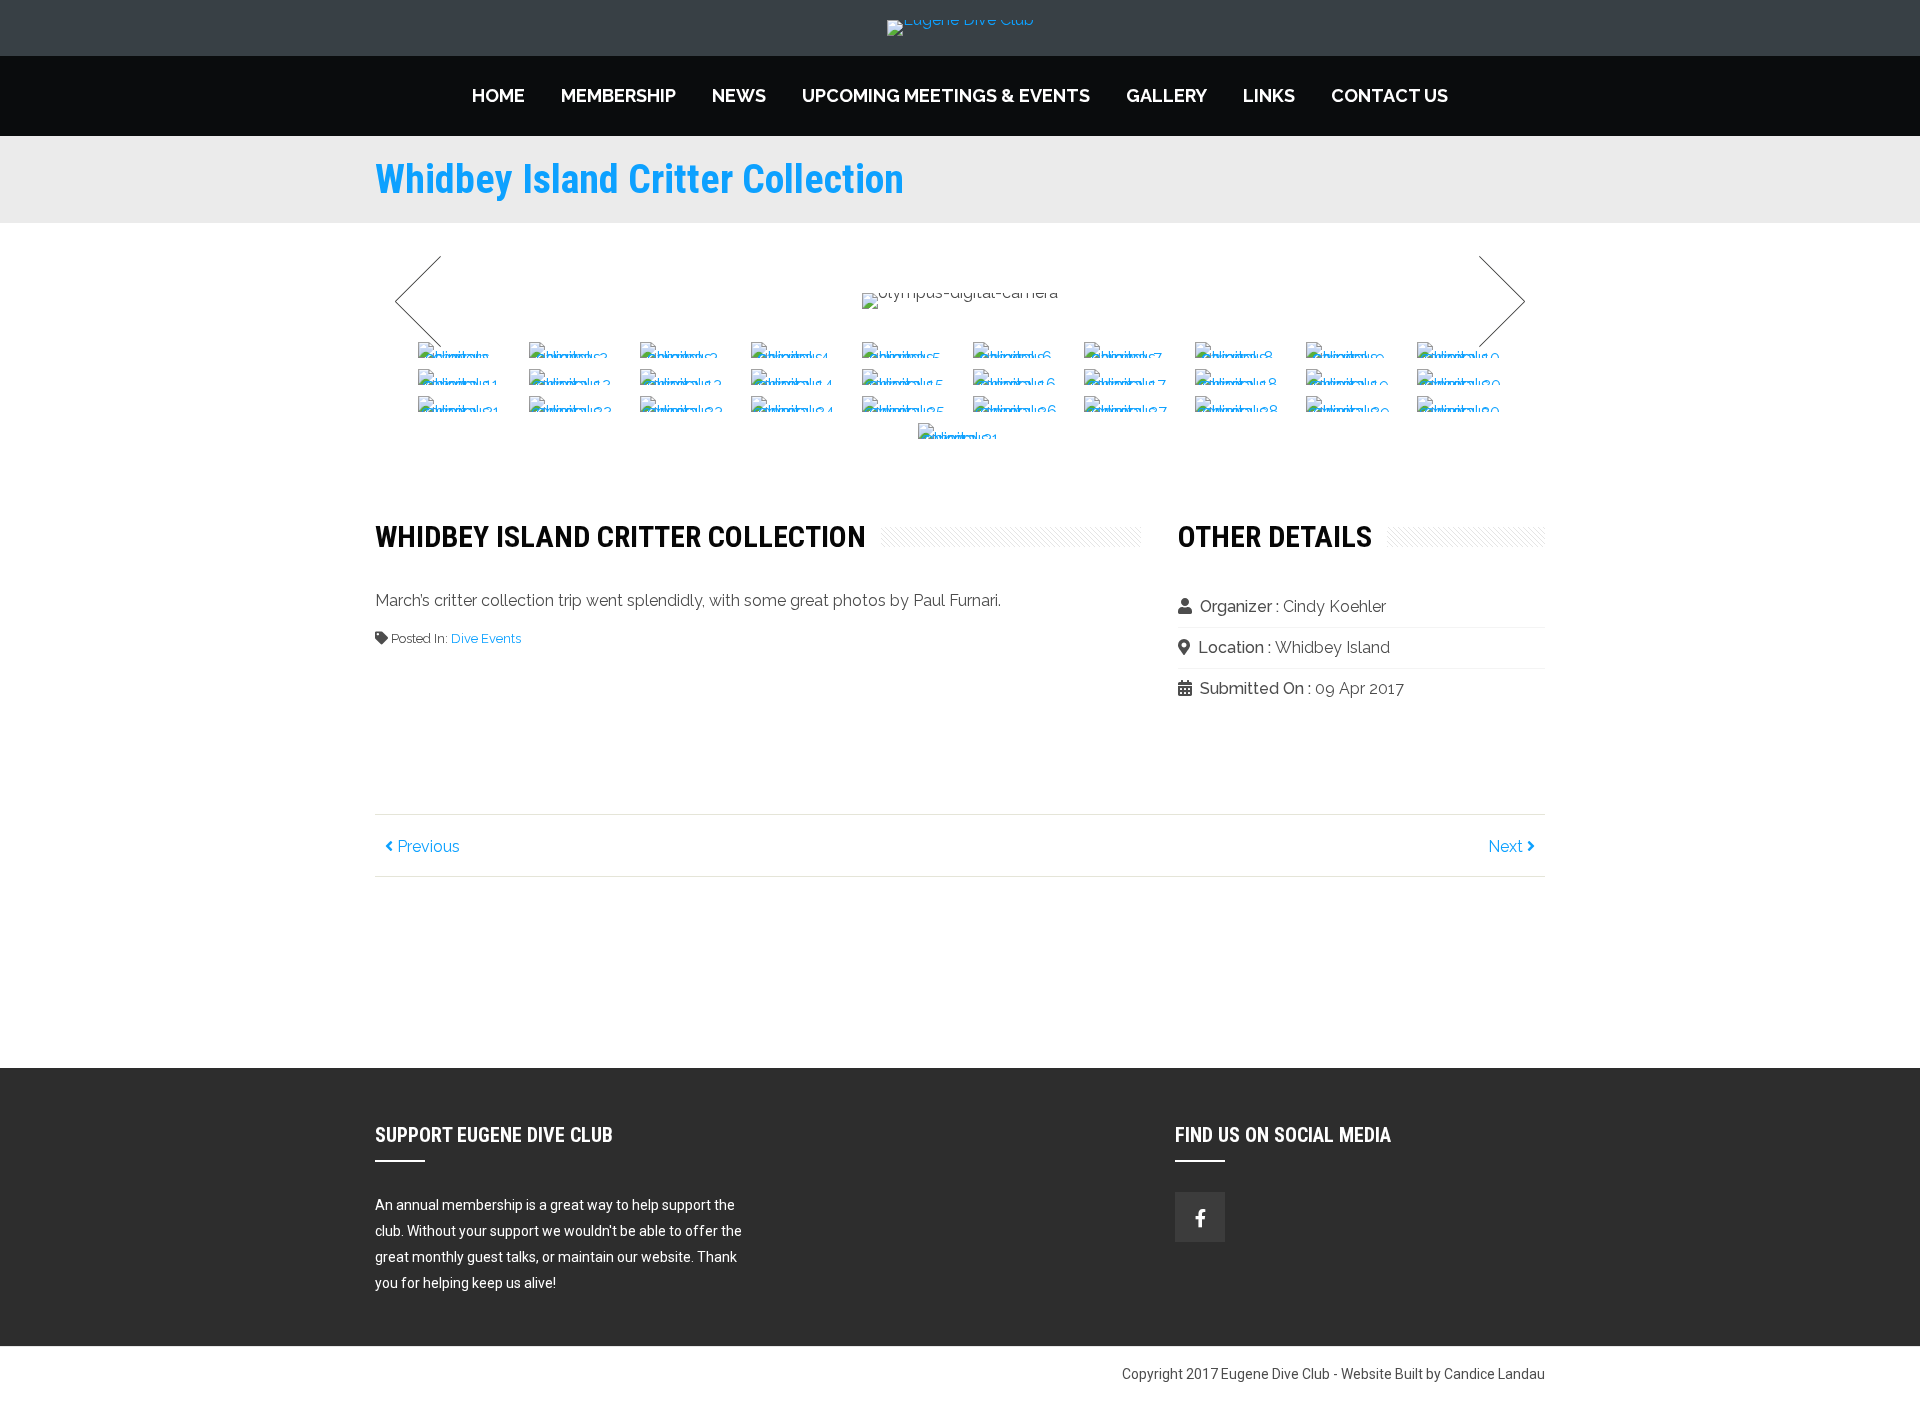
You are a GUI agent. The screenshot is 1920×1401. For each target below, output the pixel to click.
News (739, 95)
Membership (618, 95)
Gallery (1166, 95)
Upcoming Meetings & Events (946, 95)
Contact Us (1389, 95)
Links (1269, 95)
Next (1496, 301)
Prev (423, 301)
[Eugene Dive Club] (960, 28)
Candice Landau (1494, 1374)
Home (498, 95)
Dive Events (486, 638)
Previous (426, 846)
